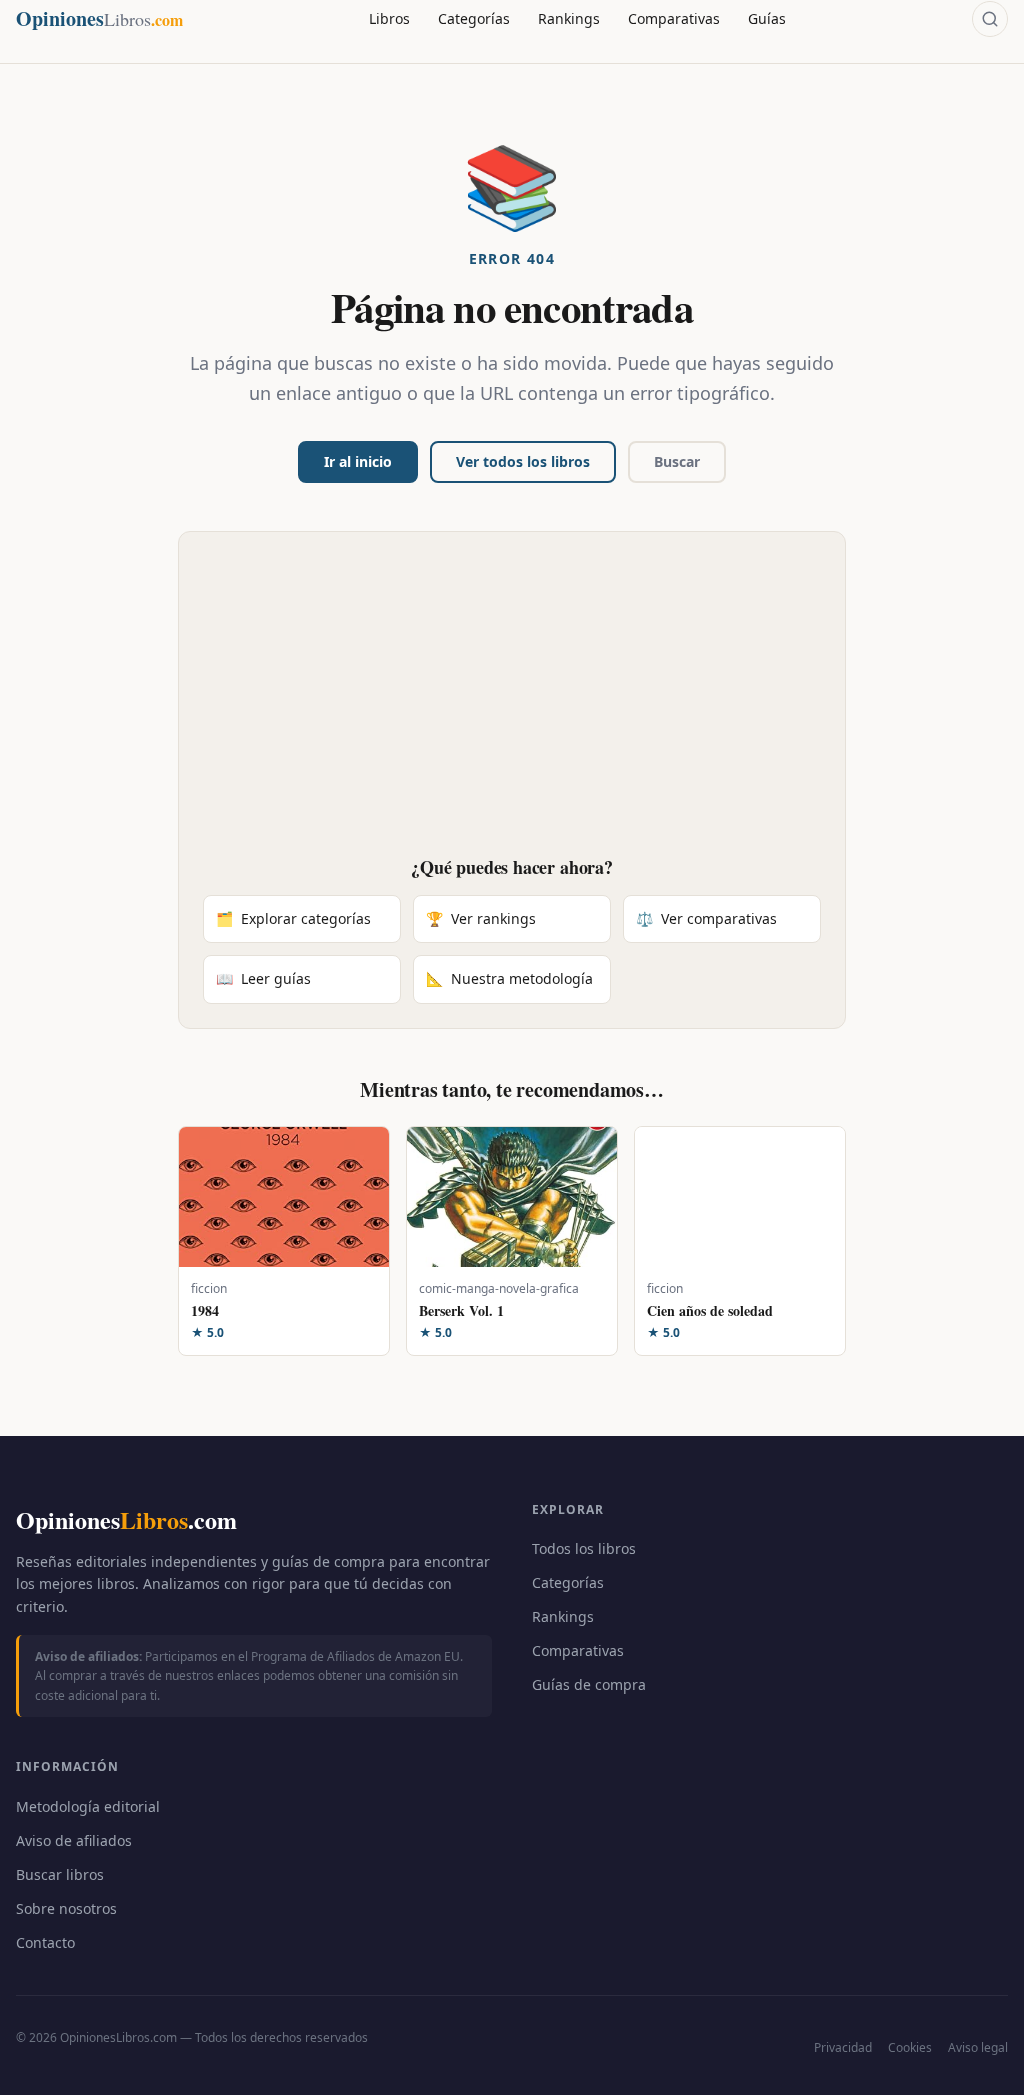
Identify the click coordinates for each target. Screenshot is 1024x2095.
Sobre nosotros (66, 1908)
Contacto (45, 1942)
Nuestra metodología (509, 978)
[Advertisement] (512, 706)
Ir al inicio (358, 461)
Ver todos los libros (523, 461)
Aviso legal (978, 2047)
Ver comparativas (706, 918)
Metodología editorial (88, 1806)
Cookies (910, 2047)
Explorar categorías (293, 918)
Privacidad (843, 2047)
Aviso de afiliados (74, 1840)
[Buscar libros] (990, 19)
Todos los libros (584, 1548)
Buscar (677, 461)
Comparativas (674, 18)
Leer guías (263, 978)
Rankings (569, 18)
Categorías (474, 18)
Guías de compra (589, 1684)
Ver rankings (481, 918)
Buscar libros (60, 1874)
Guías (767, 18)
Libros (389, 18)
